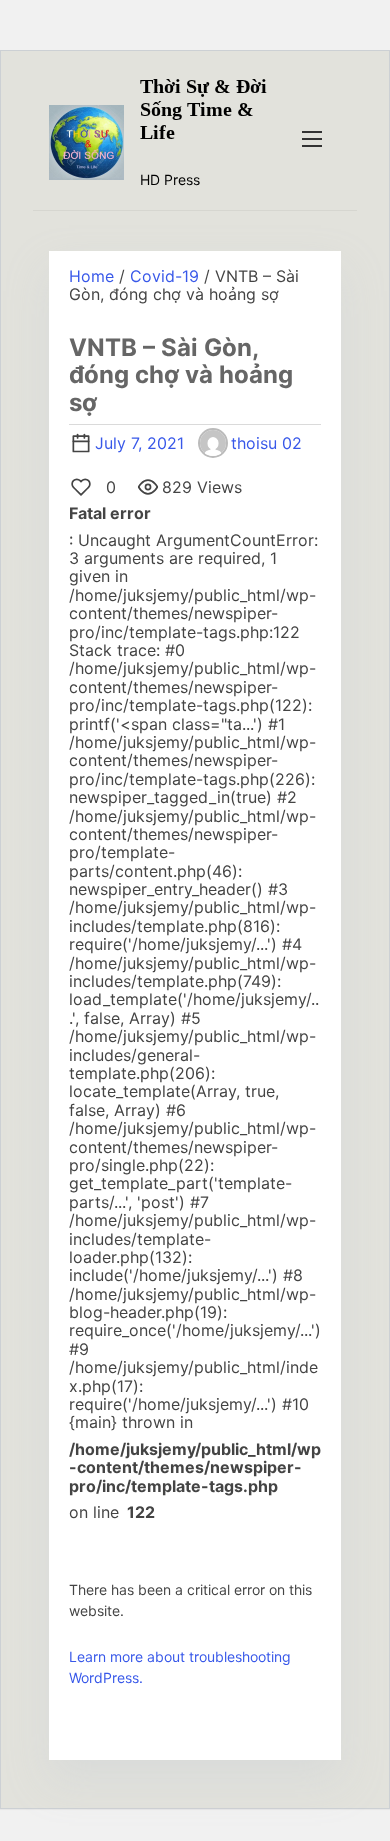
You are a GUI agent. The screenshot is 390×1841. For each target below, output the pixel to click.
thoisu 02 (266, 443)
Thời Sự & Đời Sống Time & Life (203, 109)
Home (91, 276)
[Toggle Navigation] (312, 138)
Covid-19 (164, 276)
